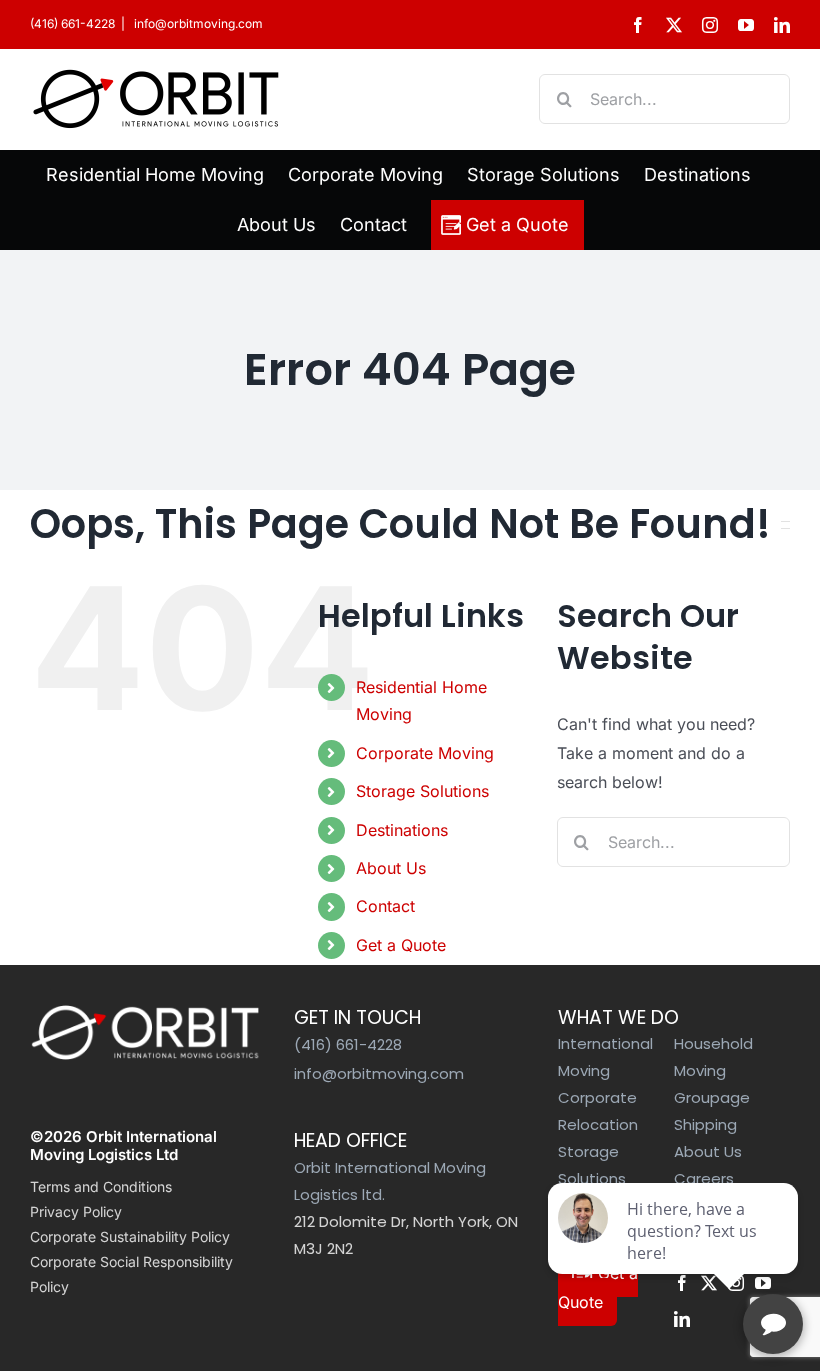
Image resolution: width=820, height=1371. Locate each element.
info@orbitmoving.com (197, 23)
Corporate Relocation (598, 1111)
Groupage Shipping (712, 1111)
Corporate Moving (425, 753)
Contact (385, 906)
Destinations (402, 830)
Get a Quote (401, 945)
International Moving (605, 1057)
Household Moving (713, 1057)
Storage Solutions (422, 791)
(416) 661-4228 (72, 23)
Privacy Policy (76, 1211)
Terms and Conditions (101, 1186)
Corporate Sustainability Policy (130, 1236)
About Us (391, 868)
